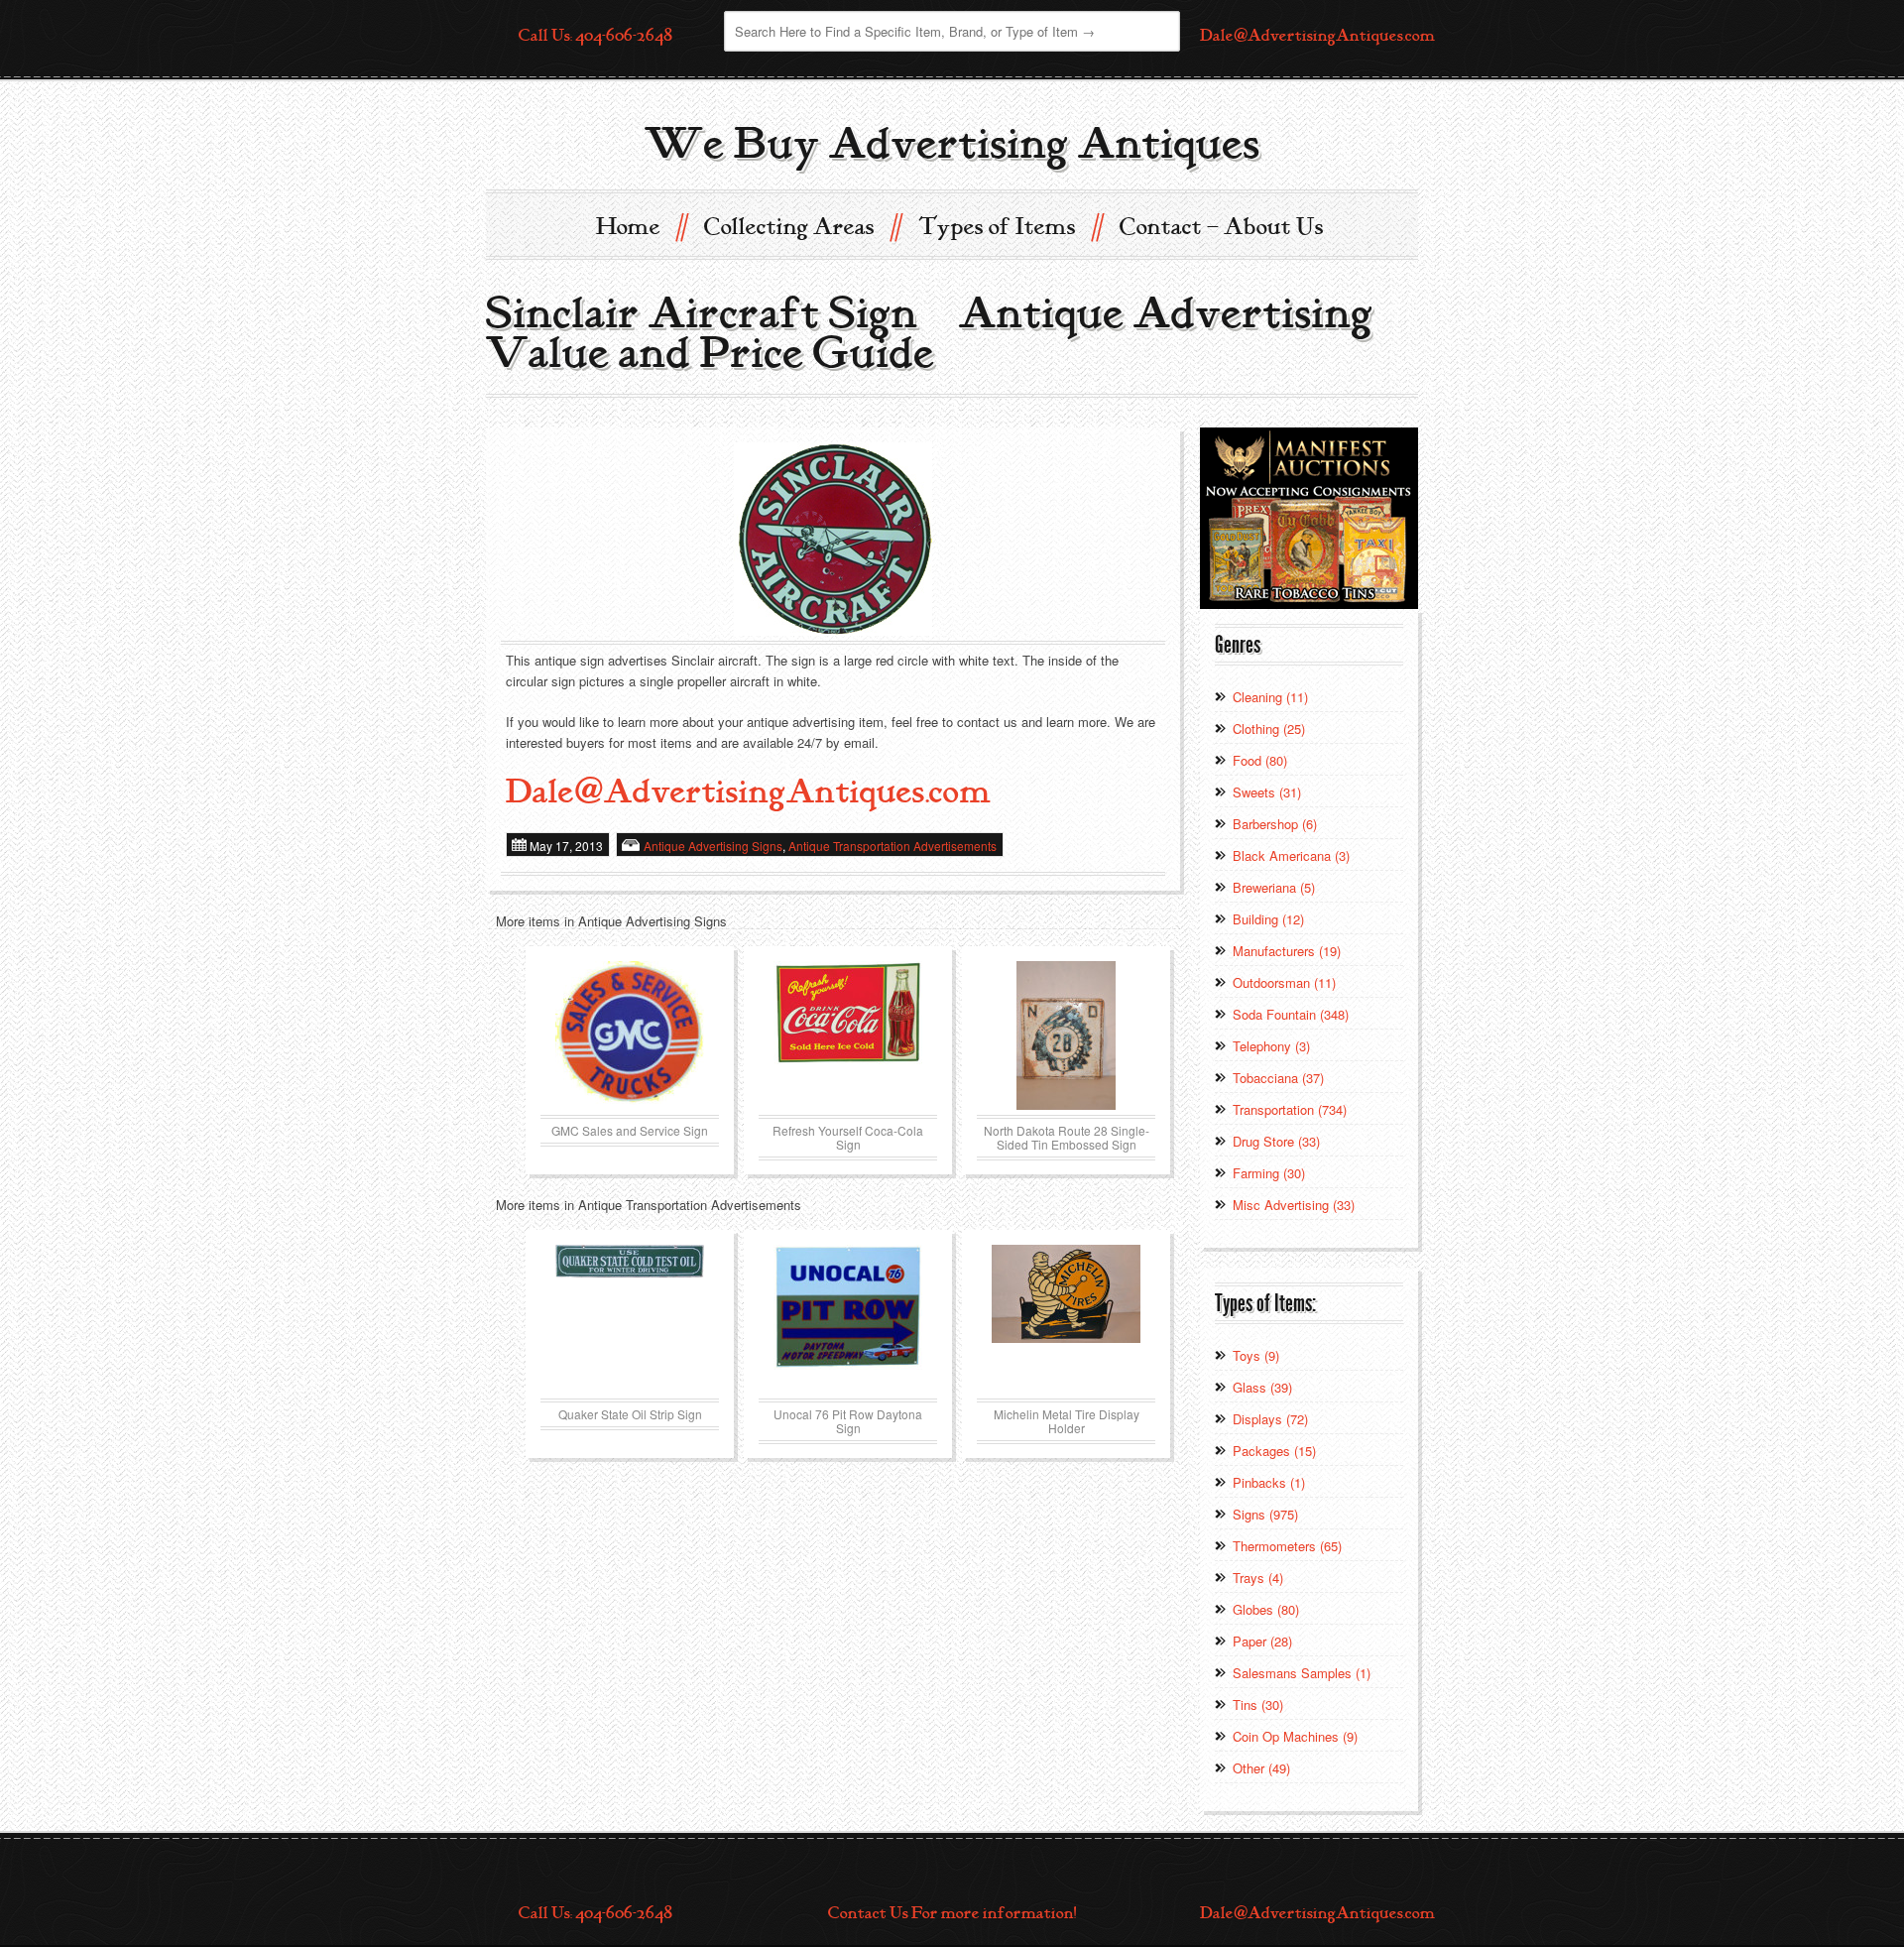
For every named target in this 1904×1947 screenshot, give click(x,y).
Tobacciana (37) (1278, 1078)
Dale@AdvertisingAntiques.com (1317, 36)
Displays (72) (1270, 1419)
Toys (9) (1256, 1355)
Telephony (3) (1271, 1046)
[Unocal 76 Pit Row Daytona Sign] (848, 1319)
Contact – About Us (1222, 227)
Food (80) (1260, 760)
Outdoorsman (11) (1284, 982)
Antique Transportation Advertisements (892, 846)
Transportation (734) (1290, 1109)
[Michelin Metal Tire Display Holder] (1066, 1319)
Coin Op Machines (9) (1295, 1736)
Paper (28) (1262, 1641)
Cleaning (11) (1270, 697)
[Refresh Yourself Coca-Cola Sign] (848, 1035)
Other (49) (1261, 1768)
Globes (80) (1266, 1609)
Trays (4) (1258, 1578)
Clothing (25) (1269, 729)
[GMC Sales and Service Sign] (630, 1035)
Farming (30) (1269, 1173)
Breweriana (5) (1274, 887)
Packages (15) (1274, 1451)
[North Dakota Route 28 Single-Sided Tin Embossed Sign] (1066, 1035)
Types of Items (1010, 226)
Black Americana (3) (1291, 855)
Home (641, 226)
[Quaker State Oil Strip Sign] (630, 1319)
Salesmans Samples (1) (1302, 1673)
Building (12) (1268, 919)
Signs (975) (1265, 1514)
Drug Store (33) (1276, 1141)
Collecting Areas (802, 226)
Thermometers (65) (1287, 1546)
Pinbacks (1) (1269, 1482)
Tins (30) (1258, 1704)
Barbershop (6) (1275, 824)
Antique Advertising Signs (713, 846)
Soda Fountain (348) (1291, 1014)
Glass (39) (1262, 1387)
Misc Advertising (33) (1294, 1205)
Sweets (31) (1267, 792)
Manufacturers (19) (1287, 951)
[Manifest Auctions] (1309, 516)
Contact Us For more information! (952, 1913)
